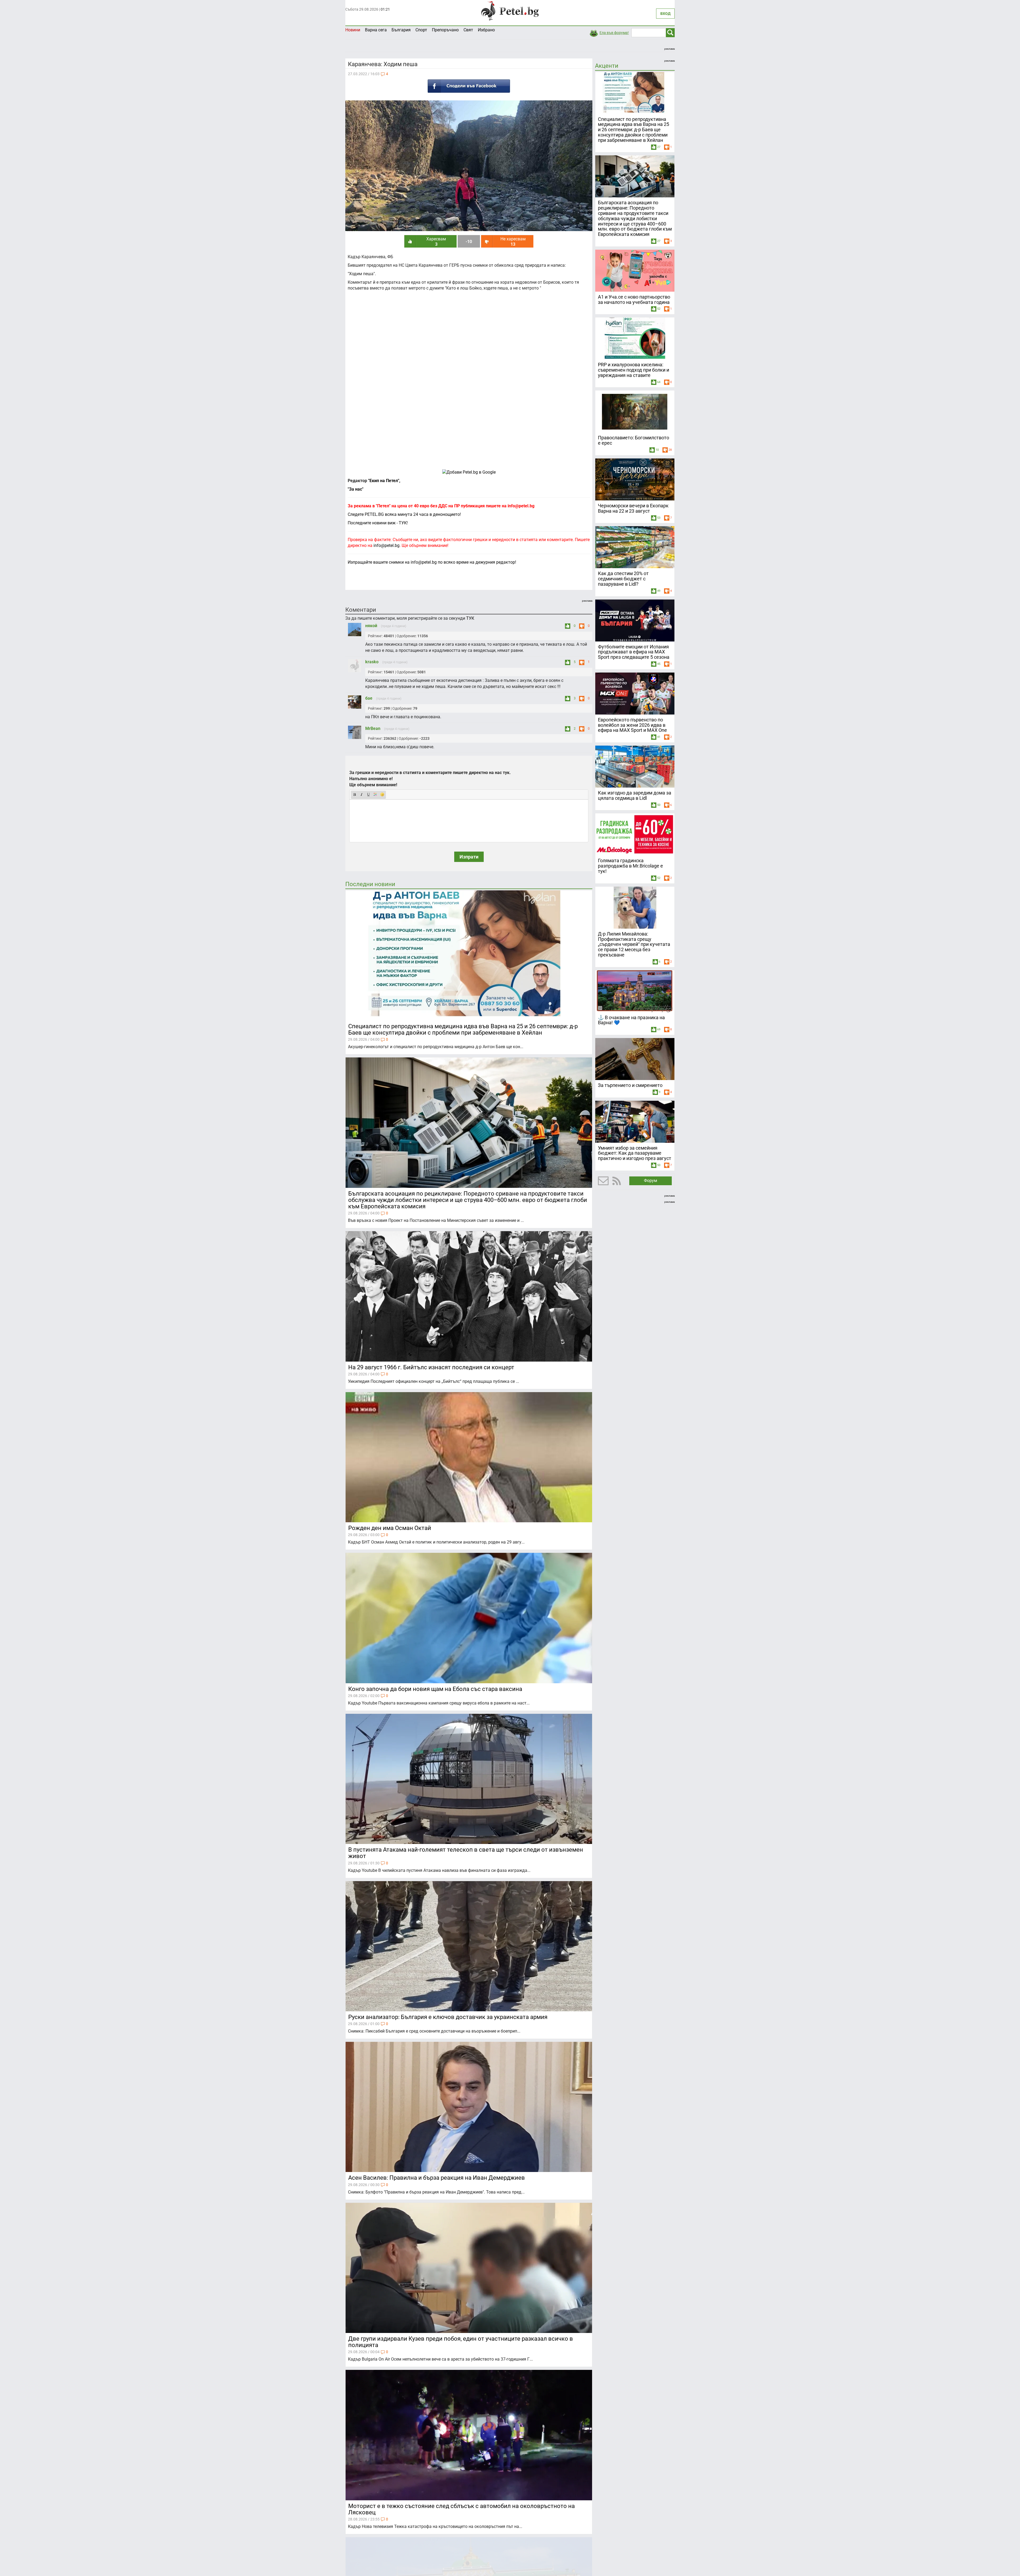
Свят (468, 30)
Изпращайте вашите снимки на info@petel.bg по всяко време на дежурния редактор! (432, 562)
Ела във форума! (614, 33)
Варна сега (376, 30)
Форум (651, 1181)
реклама (670, 49)
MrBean (373, 728)
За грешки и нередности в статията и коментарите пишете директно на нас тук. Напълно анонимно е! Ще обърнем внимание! (430, 779)
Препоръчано (445, 30)
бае (369, 698)
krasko (372, 662)
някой (372, 626)
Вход (665, 14)
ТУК (470, 618)
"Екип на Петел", (384, 481)
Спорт (421, 30)
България (401, 30)
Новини (353, 30)
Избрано (486, 30)
